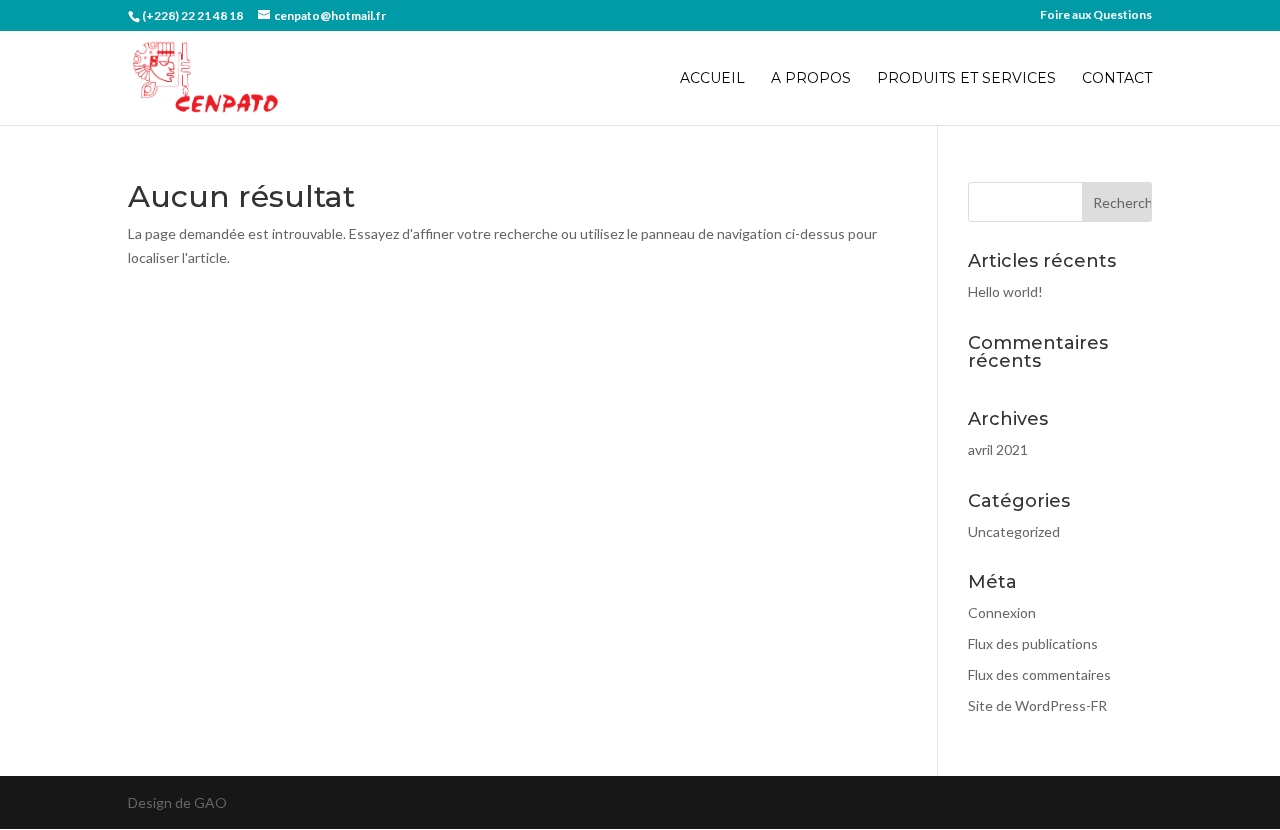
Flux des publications (1033, 643)
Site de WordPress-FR (1037, 705)
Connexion (1002, 612)
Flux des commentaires (1039, 674)
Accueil (712, 79)
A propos (811, 79)
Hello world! (1005, 291)
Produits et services (966, 79)
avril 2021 (998, 449)
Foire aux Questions (1096, 15)
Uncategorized (1014, 531)
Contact (1117, 79)
